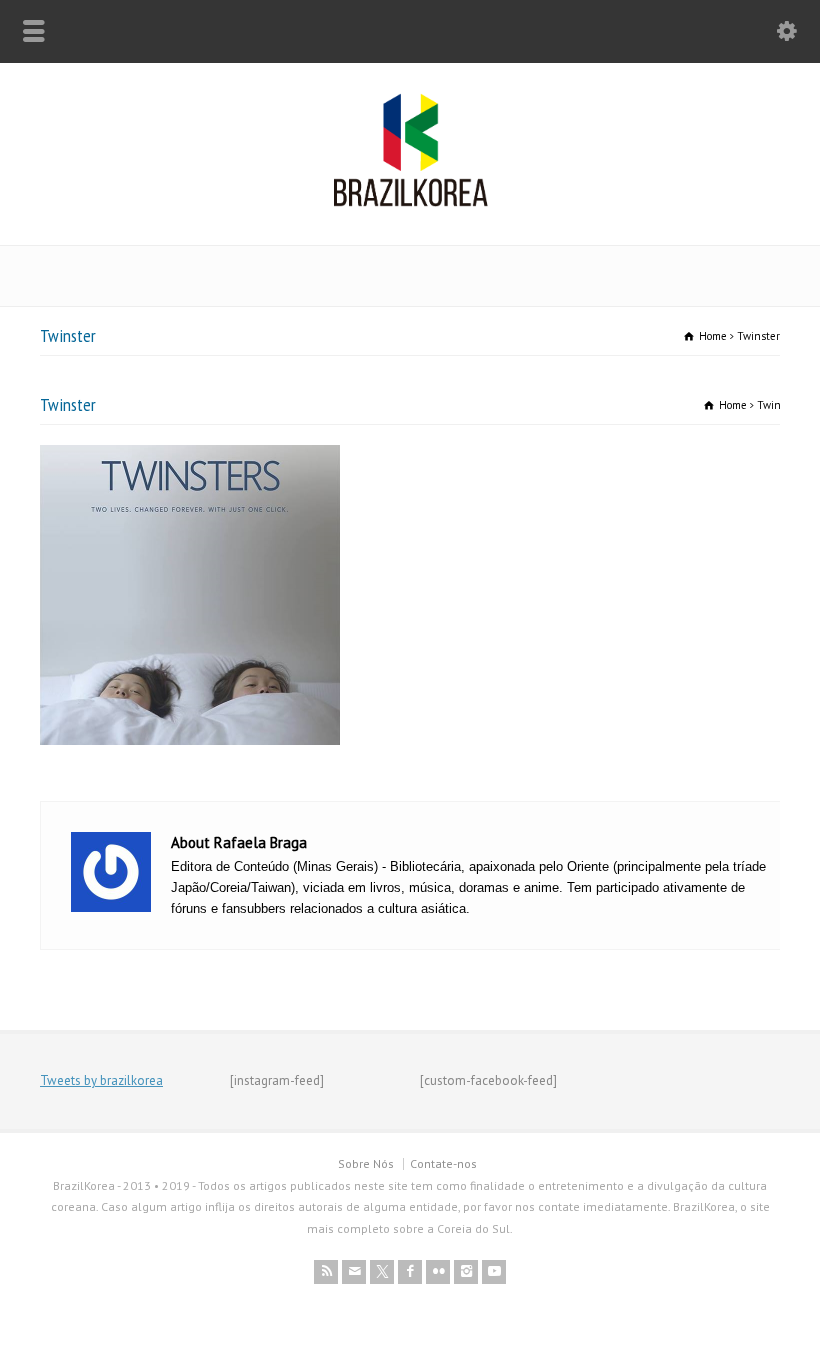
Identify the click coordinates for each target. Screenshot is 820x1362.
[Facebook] (410, 1272)
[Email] (354, 1272)
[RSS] (326, 1272)
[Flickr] (438, 1272)
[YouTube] (494, 1272)
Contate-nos (443, 1163)
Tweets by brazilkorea (101, 1080)
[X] (382, 1272)
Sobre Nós (366, 1163)
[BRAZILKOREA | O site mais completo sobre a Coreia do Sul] (410, 202)
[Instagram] (466, 1272)
